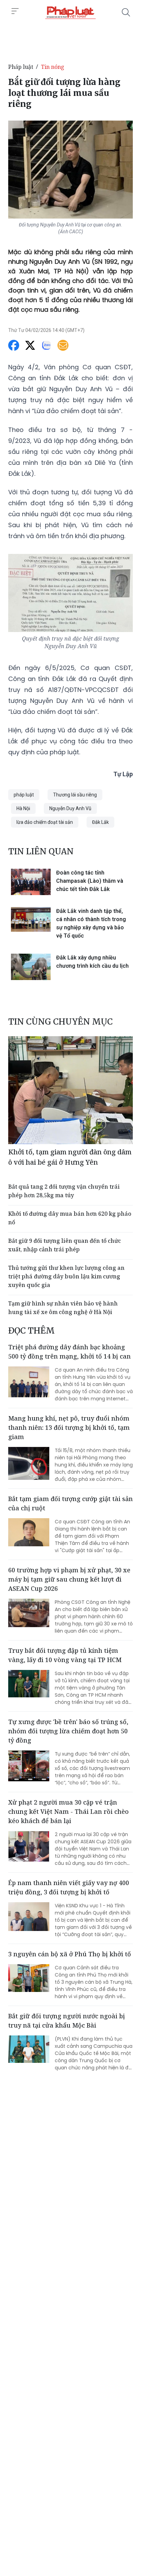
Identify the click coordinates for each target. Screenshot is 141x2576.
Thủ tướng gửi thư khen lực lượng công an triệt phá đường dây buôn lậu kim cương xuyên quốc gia (66, 1276)
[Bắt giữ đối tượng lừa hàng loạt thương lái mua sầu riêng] (70, 12)
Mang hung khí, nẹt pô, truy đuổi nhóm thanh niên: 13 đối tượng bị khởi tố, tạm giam (69, 1427)
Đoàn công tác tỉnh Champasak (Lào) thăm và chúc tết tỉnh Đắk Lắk (90, 881)
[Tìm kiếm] (126, 12)
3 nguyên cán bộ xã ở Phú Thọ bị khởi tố (70, 1954)
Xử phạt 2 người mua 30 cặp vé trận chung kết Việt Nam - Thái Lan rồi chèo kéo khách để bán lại (68, 1811)
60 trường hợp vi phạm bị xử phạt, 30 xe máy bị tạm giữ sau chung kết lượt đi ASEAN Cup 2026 (69, 1579)
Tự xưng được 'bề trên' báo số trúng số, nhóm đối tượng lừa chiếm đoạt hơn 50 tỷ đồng (68, 1731)
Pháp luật (21, 67)
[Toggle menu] (15, 11)
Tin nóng (53, 67)
